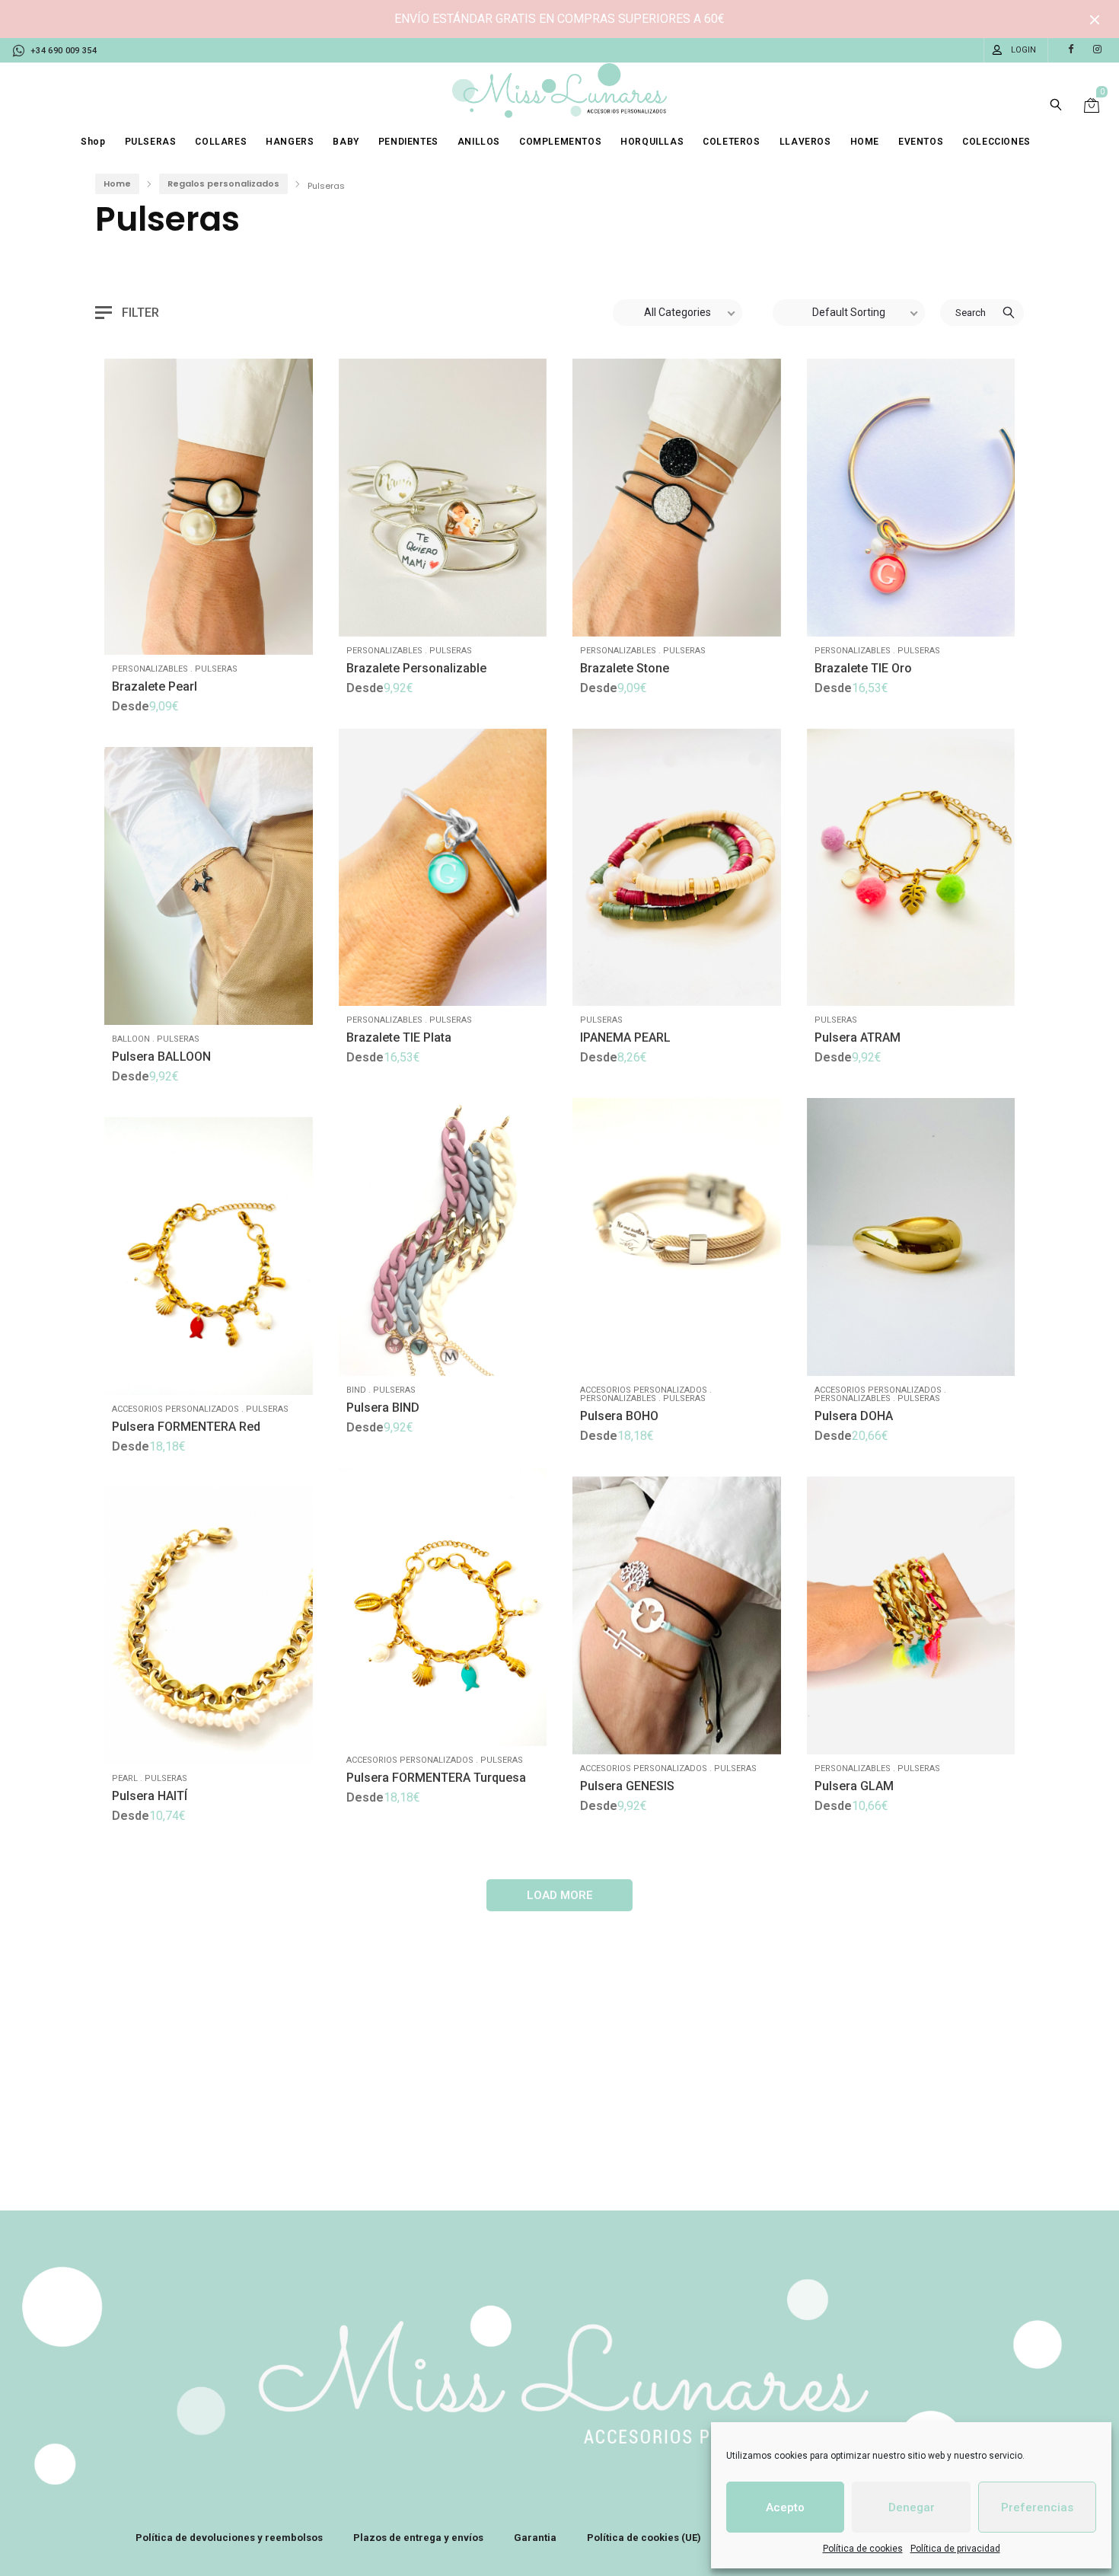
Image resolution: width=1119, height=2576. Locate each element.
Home (117, 184)
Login (1023, 50)
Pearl (125, 1778)
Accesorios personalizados (644, 1390)
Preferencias (1037, 2507)
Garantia (535, 2538)
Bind (356, 1390)
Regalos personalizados (223, 184)
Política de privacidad (955, 2549)
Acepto (785, 2507)
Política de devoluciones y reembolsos (229, 2538)
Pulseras (216, 669)
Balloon (131, 1039)
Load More (560, 1895)
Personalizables (150, 669)
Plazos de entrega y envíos (418, 2538)
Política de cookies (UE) (644, 2538)
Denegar (912, 2507)
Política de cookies (863, 2549)
